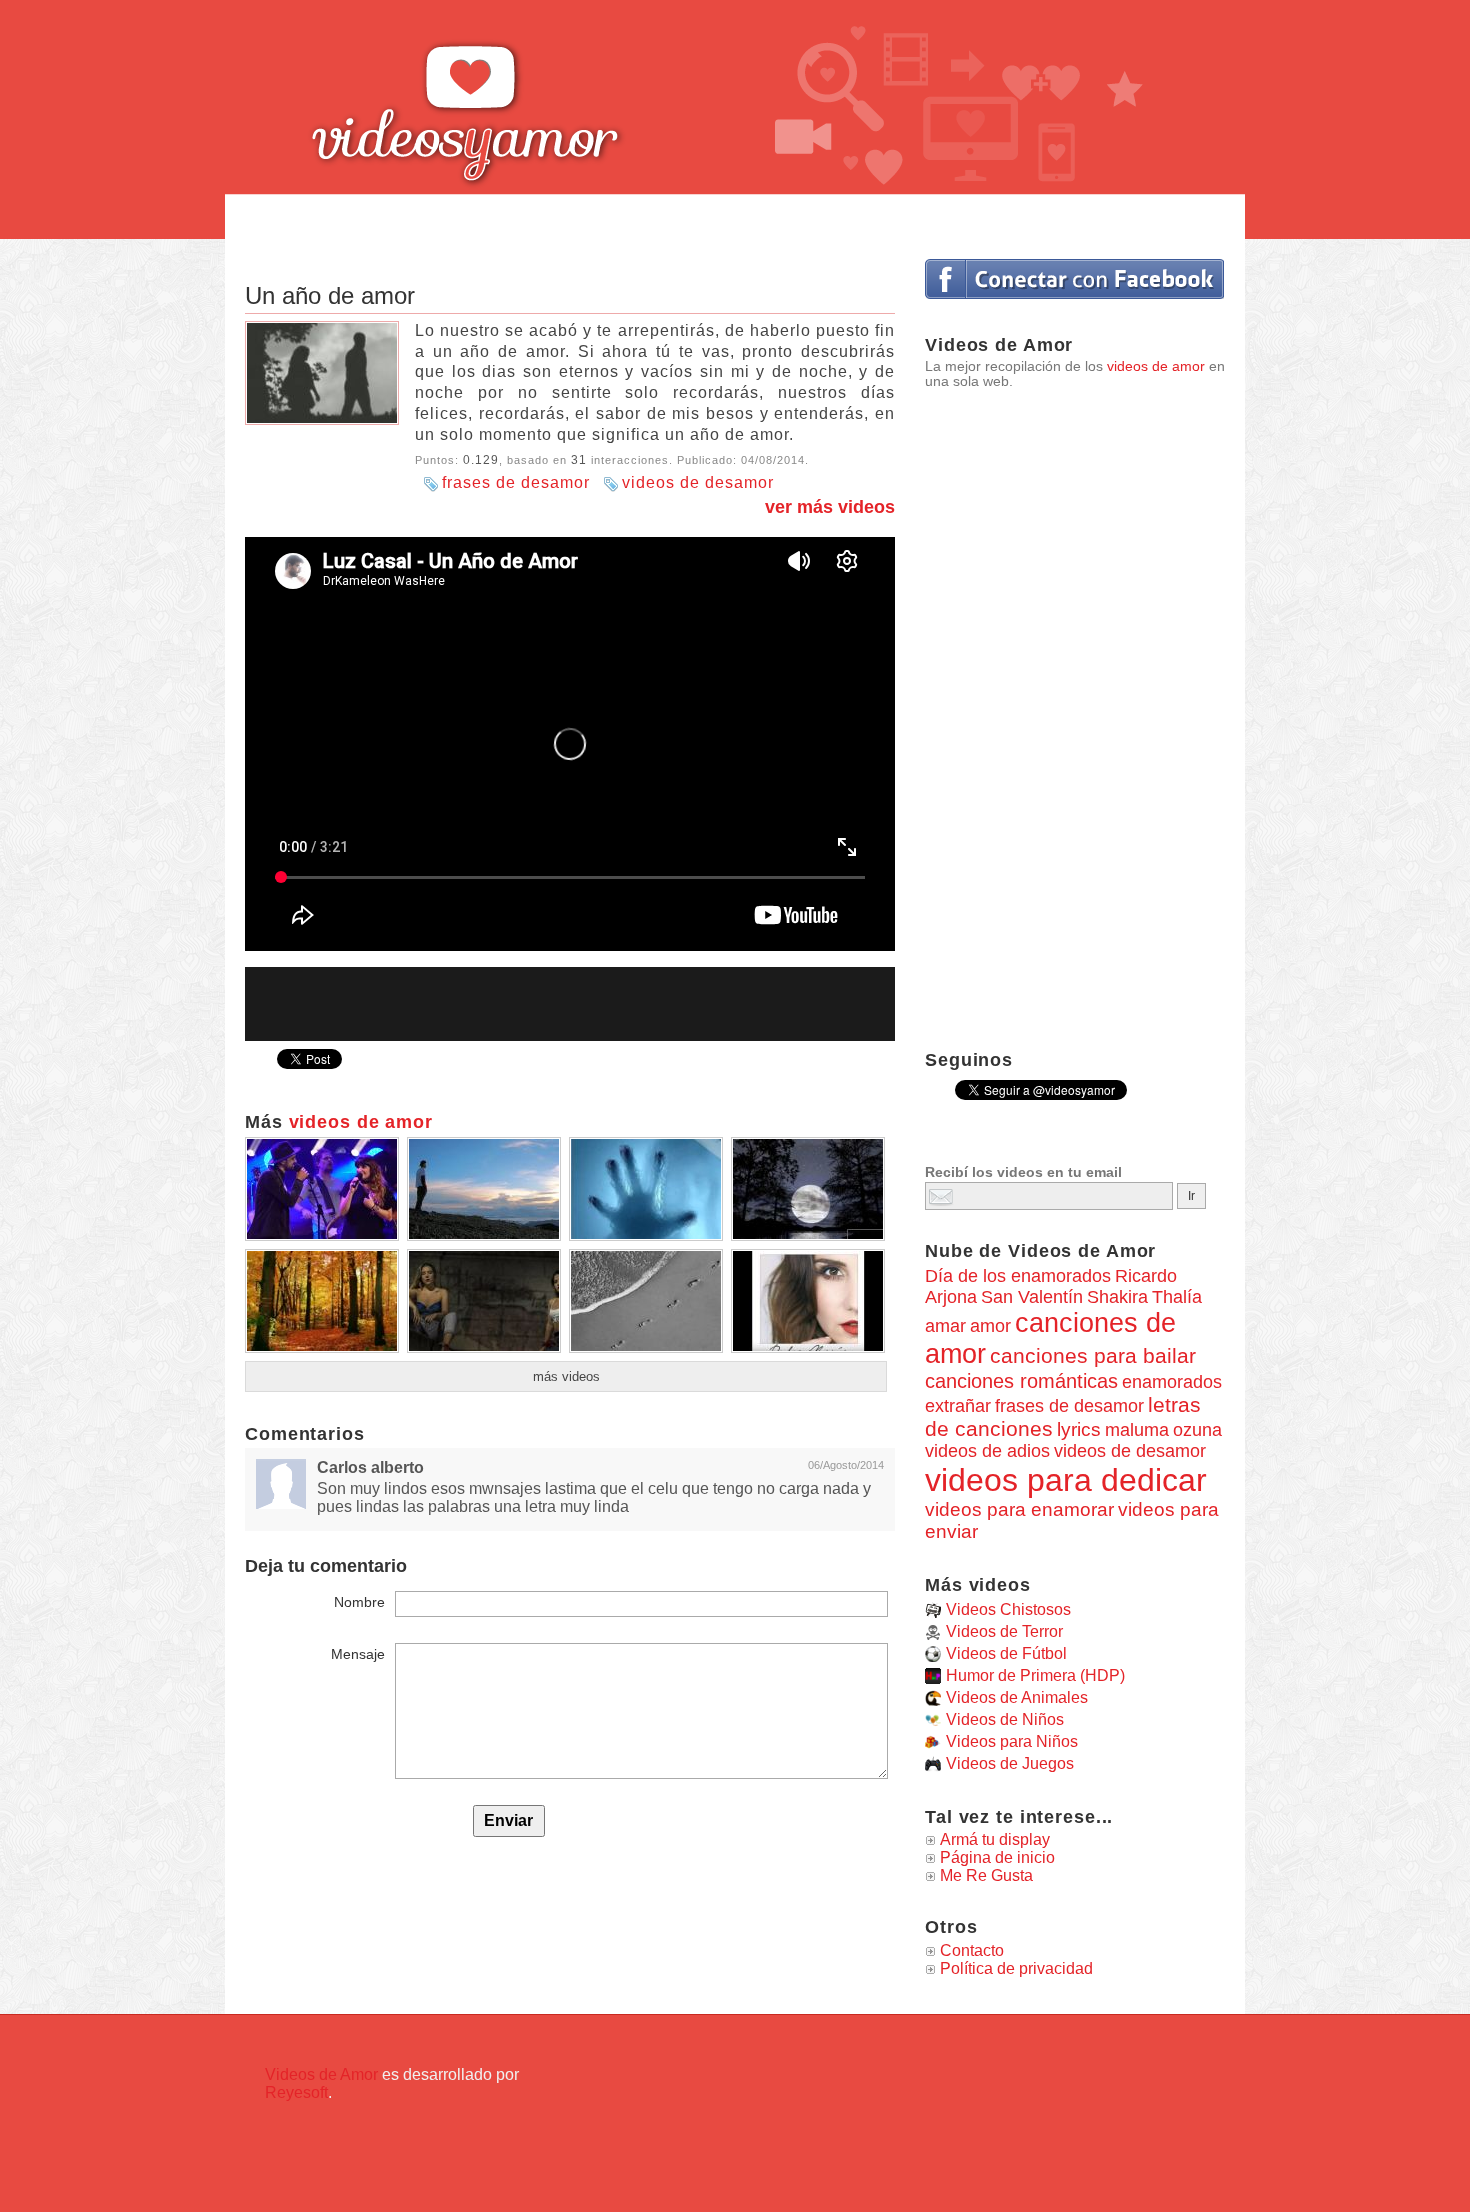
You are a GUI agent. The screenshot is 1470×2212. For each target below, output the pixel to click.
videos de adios (987, 1451)
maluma (1137, 1430)
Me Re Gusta (986, 1875)
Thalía (1177, 1297)
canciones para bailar (1093, 1356)
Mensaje (358, 1654)
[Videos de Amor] (520, 95)
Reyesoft (296, 2092)
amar (945, 1326)
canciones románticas (1021, 1381)
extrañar (958, 1406)
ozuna (1197, 1430)
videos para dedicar (1066, 1480)
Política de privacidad (1016, 1968)
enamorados (1172, 1381)
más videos (566, 1376)
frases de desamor (516, 482)
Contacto (972, 1950)
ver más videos (830, 507)
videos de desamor (698, 482)
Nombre (359, 1602)
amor (990, 1325)
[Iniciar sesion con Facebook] (1074, 279)
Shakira (1117, 1297)
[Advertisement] (735, 217)
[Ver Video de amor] (322, 1233)
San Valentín (1032, 1297)
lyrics (1079, 1429)
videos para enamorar (1019, 1509)
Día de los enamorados (1018, 1276)
